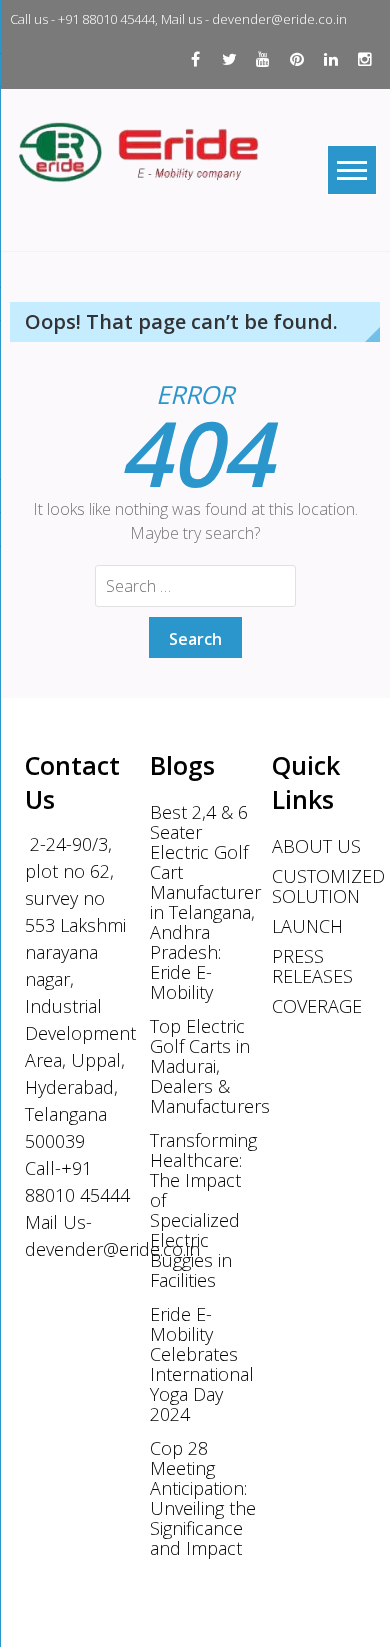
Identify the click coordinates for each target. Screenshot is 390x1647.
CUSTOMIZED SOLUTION (325, 886)
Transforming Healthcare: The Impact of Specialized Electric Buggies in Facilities (203, 1210)
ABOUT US (316, 846)
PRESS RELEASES (312, 966)
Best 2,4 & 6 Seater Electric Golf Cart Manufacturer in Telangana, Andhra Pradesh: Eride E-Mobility (203, 902)
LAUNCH (307, 926)
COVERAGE (317, 1006)
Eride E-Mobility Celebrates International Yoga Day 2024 (202, 1364)
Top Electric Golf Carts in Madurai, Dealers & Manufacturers (203, 1066)
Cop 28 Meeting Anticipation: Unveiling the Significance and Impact (203, 1498)
